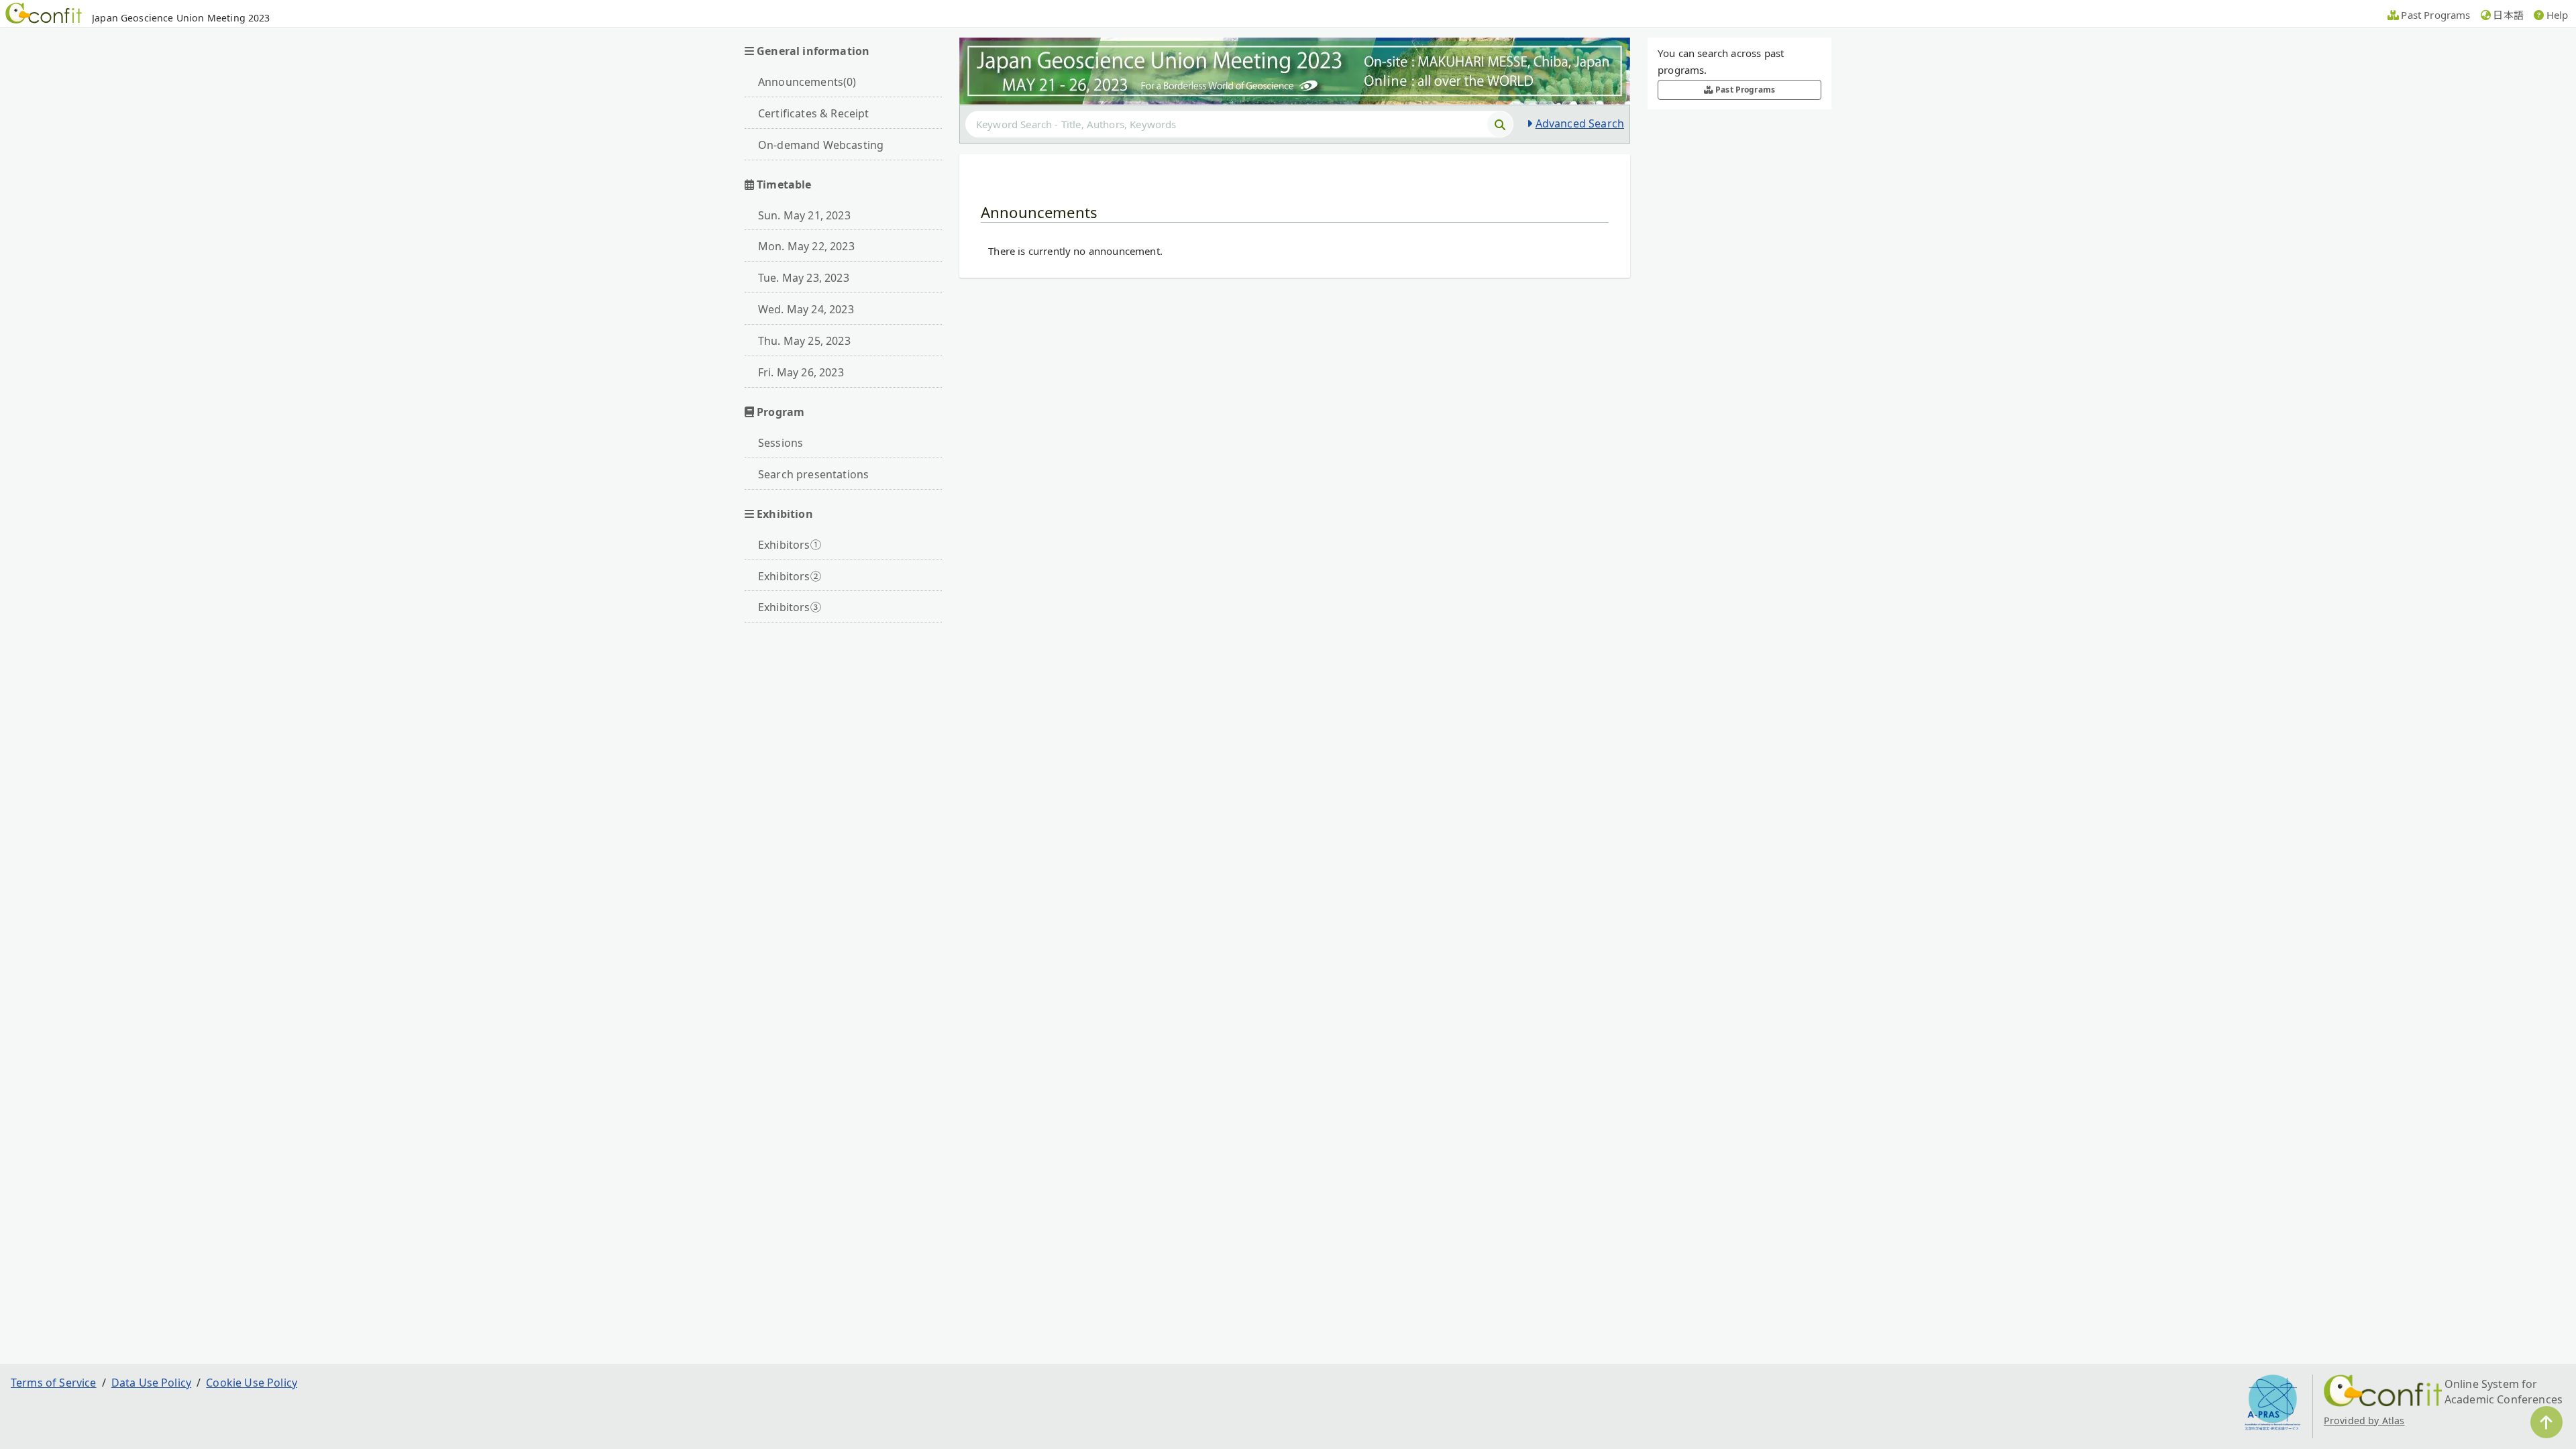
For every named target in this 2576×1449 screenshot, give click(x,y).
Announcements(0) (807, 82)
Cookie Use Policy (252, 1383)
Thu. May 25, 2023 (804, 341)
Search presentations (813, 474)
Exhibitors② (790, 576)
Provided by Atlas (2364, 1420)
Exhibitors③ (790, 607)
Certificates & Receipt (814, 113)
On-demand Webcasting (821, 145)
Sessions (781, 443)
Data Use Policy (151, 1383)
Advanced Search (1580, 123)
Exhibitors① (790, 545)
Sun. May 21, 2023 (804, 215)
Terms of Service (54, 1383)
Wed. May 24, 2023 (806, 309)
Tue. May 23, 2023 (804, 278)
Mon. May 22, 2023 (806, 246)
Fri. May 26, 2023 (801, 372)
